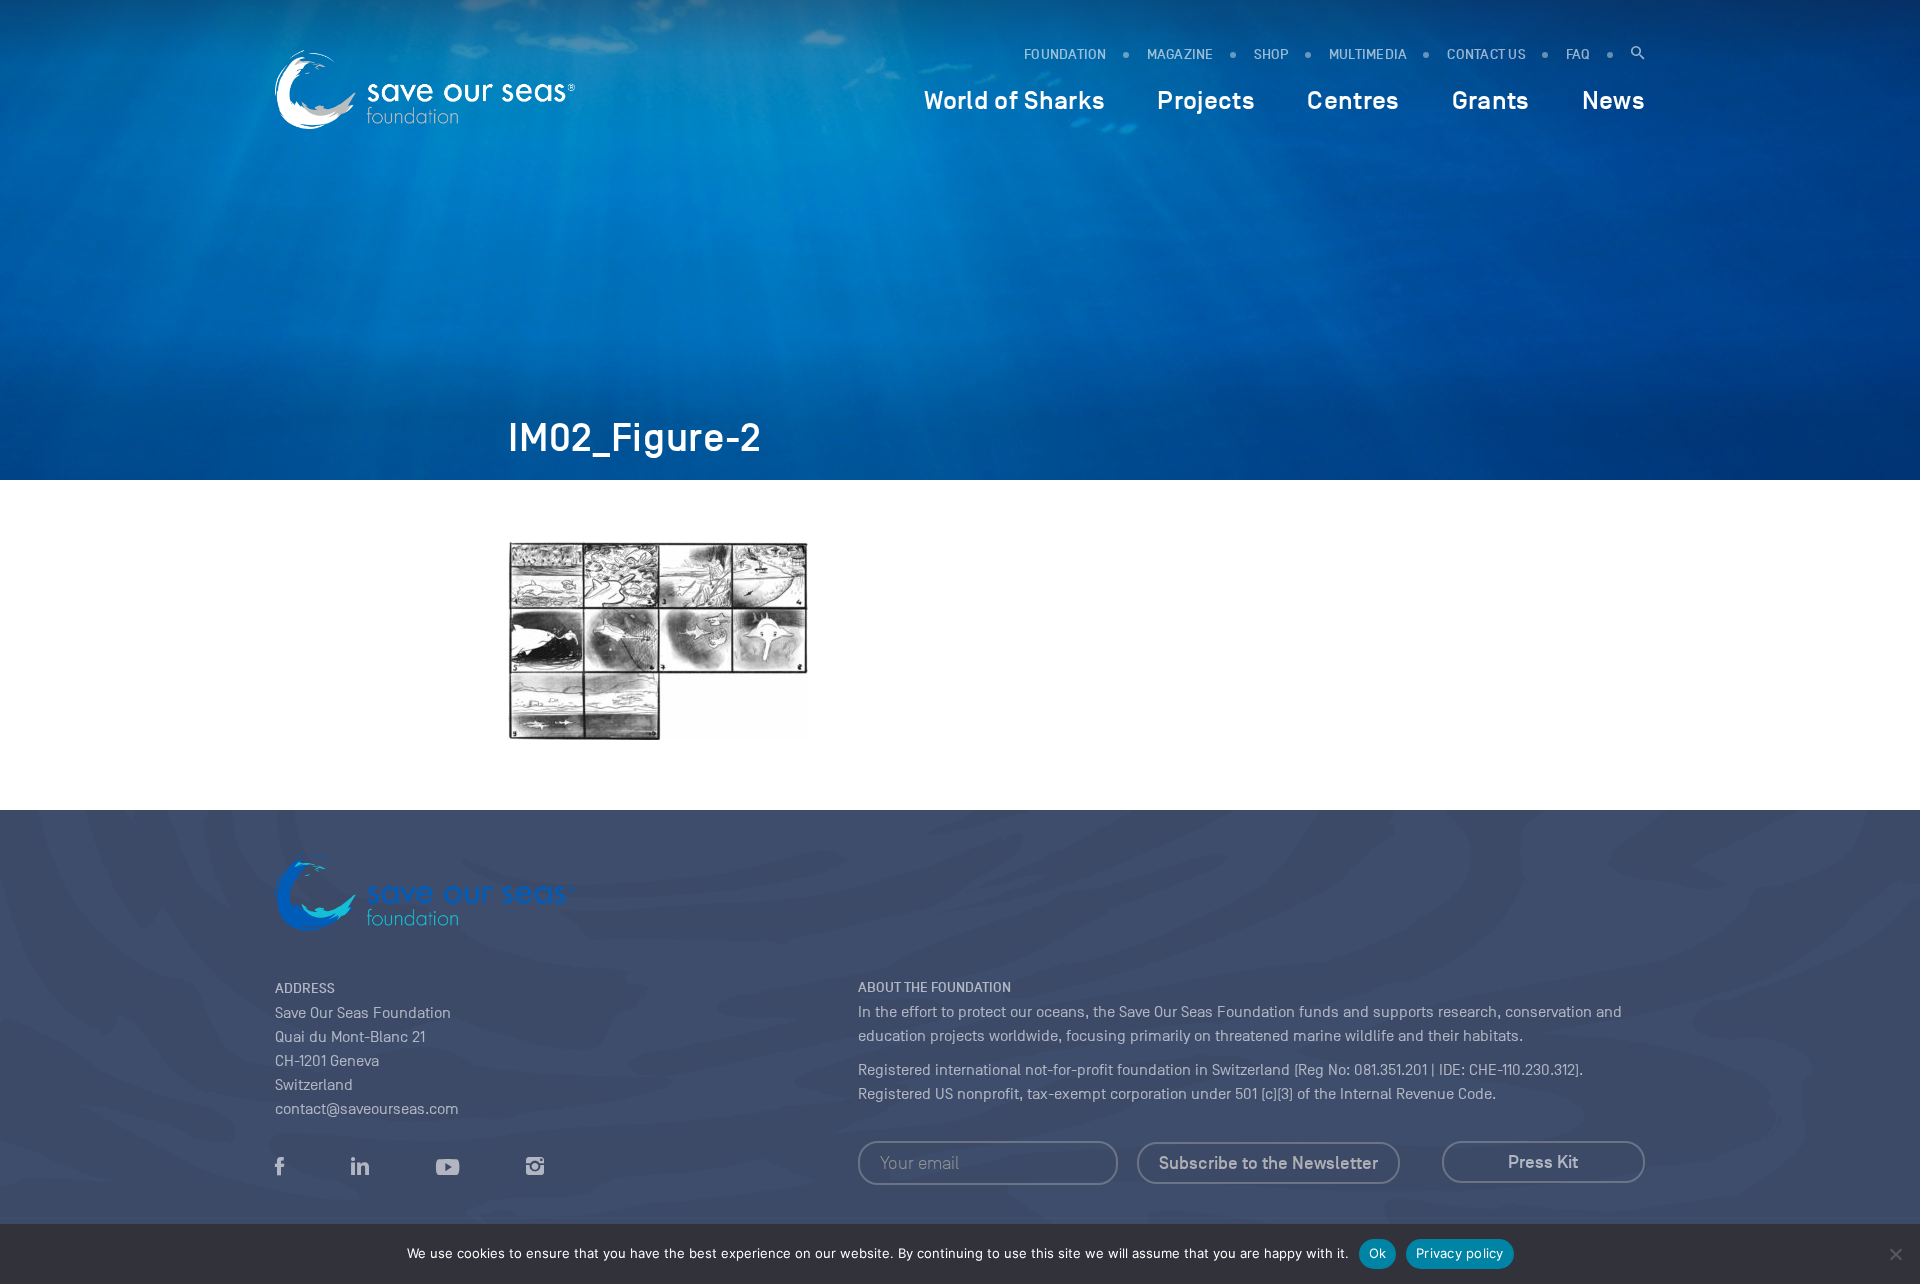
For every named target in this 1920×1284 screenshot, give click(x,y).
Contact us (1486, 54)
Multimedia (1368, 54)
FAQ (1578, 54)
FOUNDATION (1065, 54)
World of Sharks (1014, 100)
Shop (1271, 54)
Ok (1378, 1253)
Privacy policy (1460, 1253)
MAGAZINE (1180, 54)
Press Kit (1543, 1162)
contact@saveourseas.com (367, 1109)
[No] (1895, 1254)
